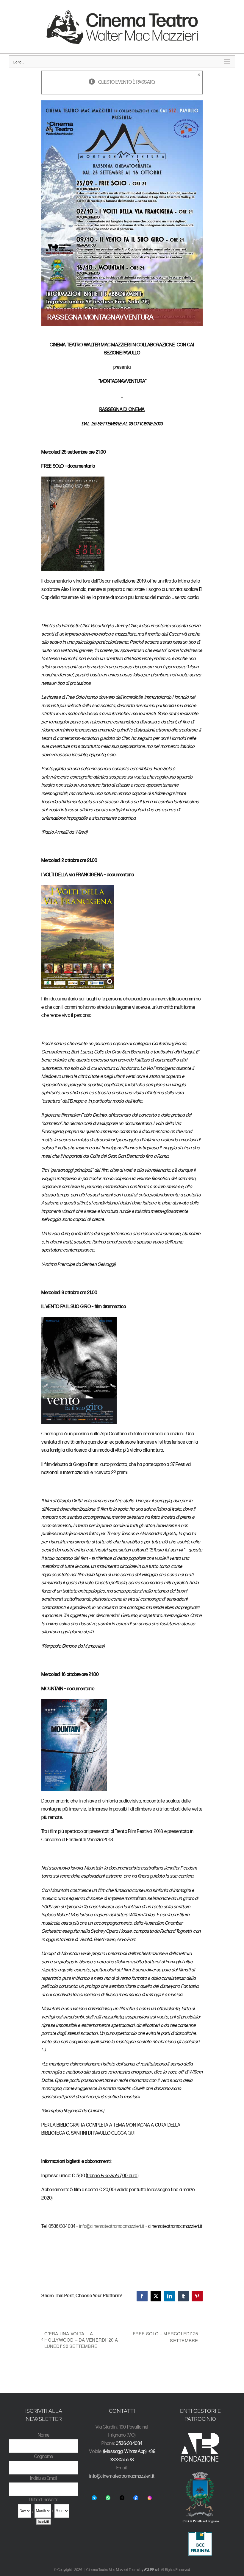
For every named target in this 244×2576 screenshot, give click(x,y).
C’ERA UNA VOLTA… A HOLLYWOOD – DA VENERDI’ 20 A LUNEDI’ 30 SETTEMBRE (81, 2340)
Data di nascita (44, 2500)
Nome (44, 2435)
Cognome (44, 2457)
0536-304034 (129, 2444)
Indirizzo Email (44, 2478)
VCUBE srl (151, 2570)
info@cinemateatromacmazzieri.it (112, 2226)
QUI (131, 2133)
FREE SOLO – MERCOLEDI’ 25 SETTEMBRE (165, 2337)
